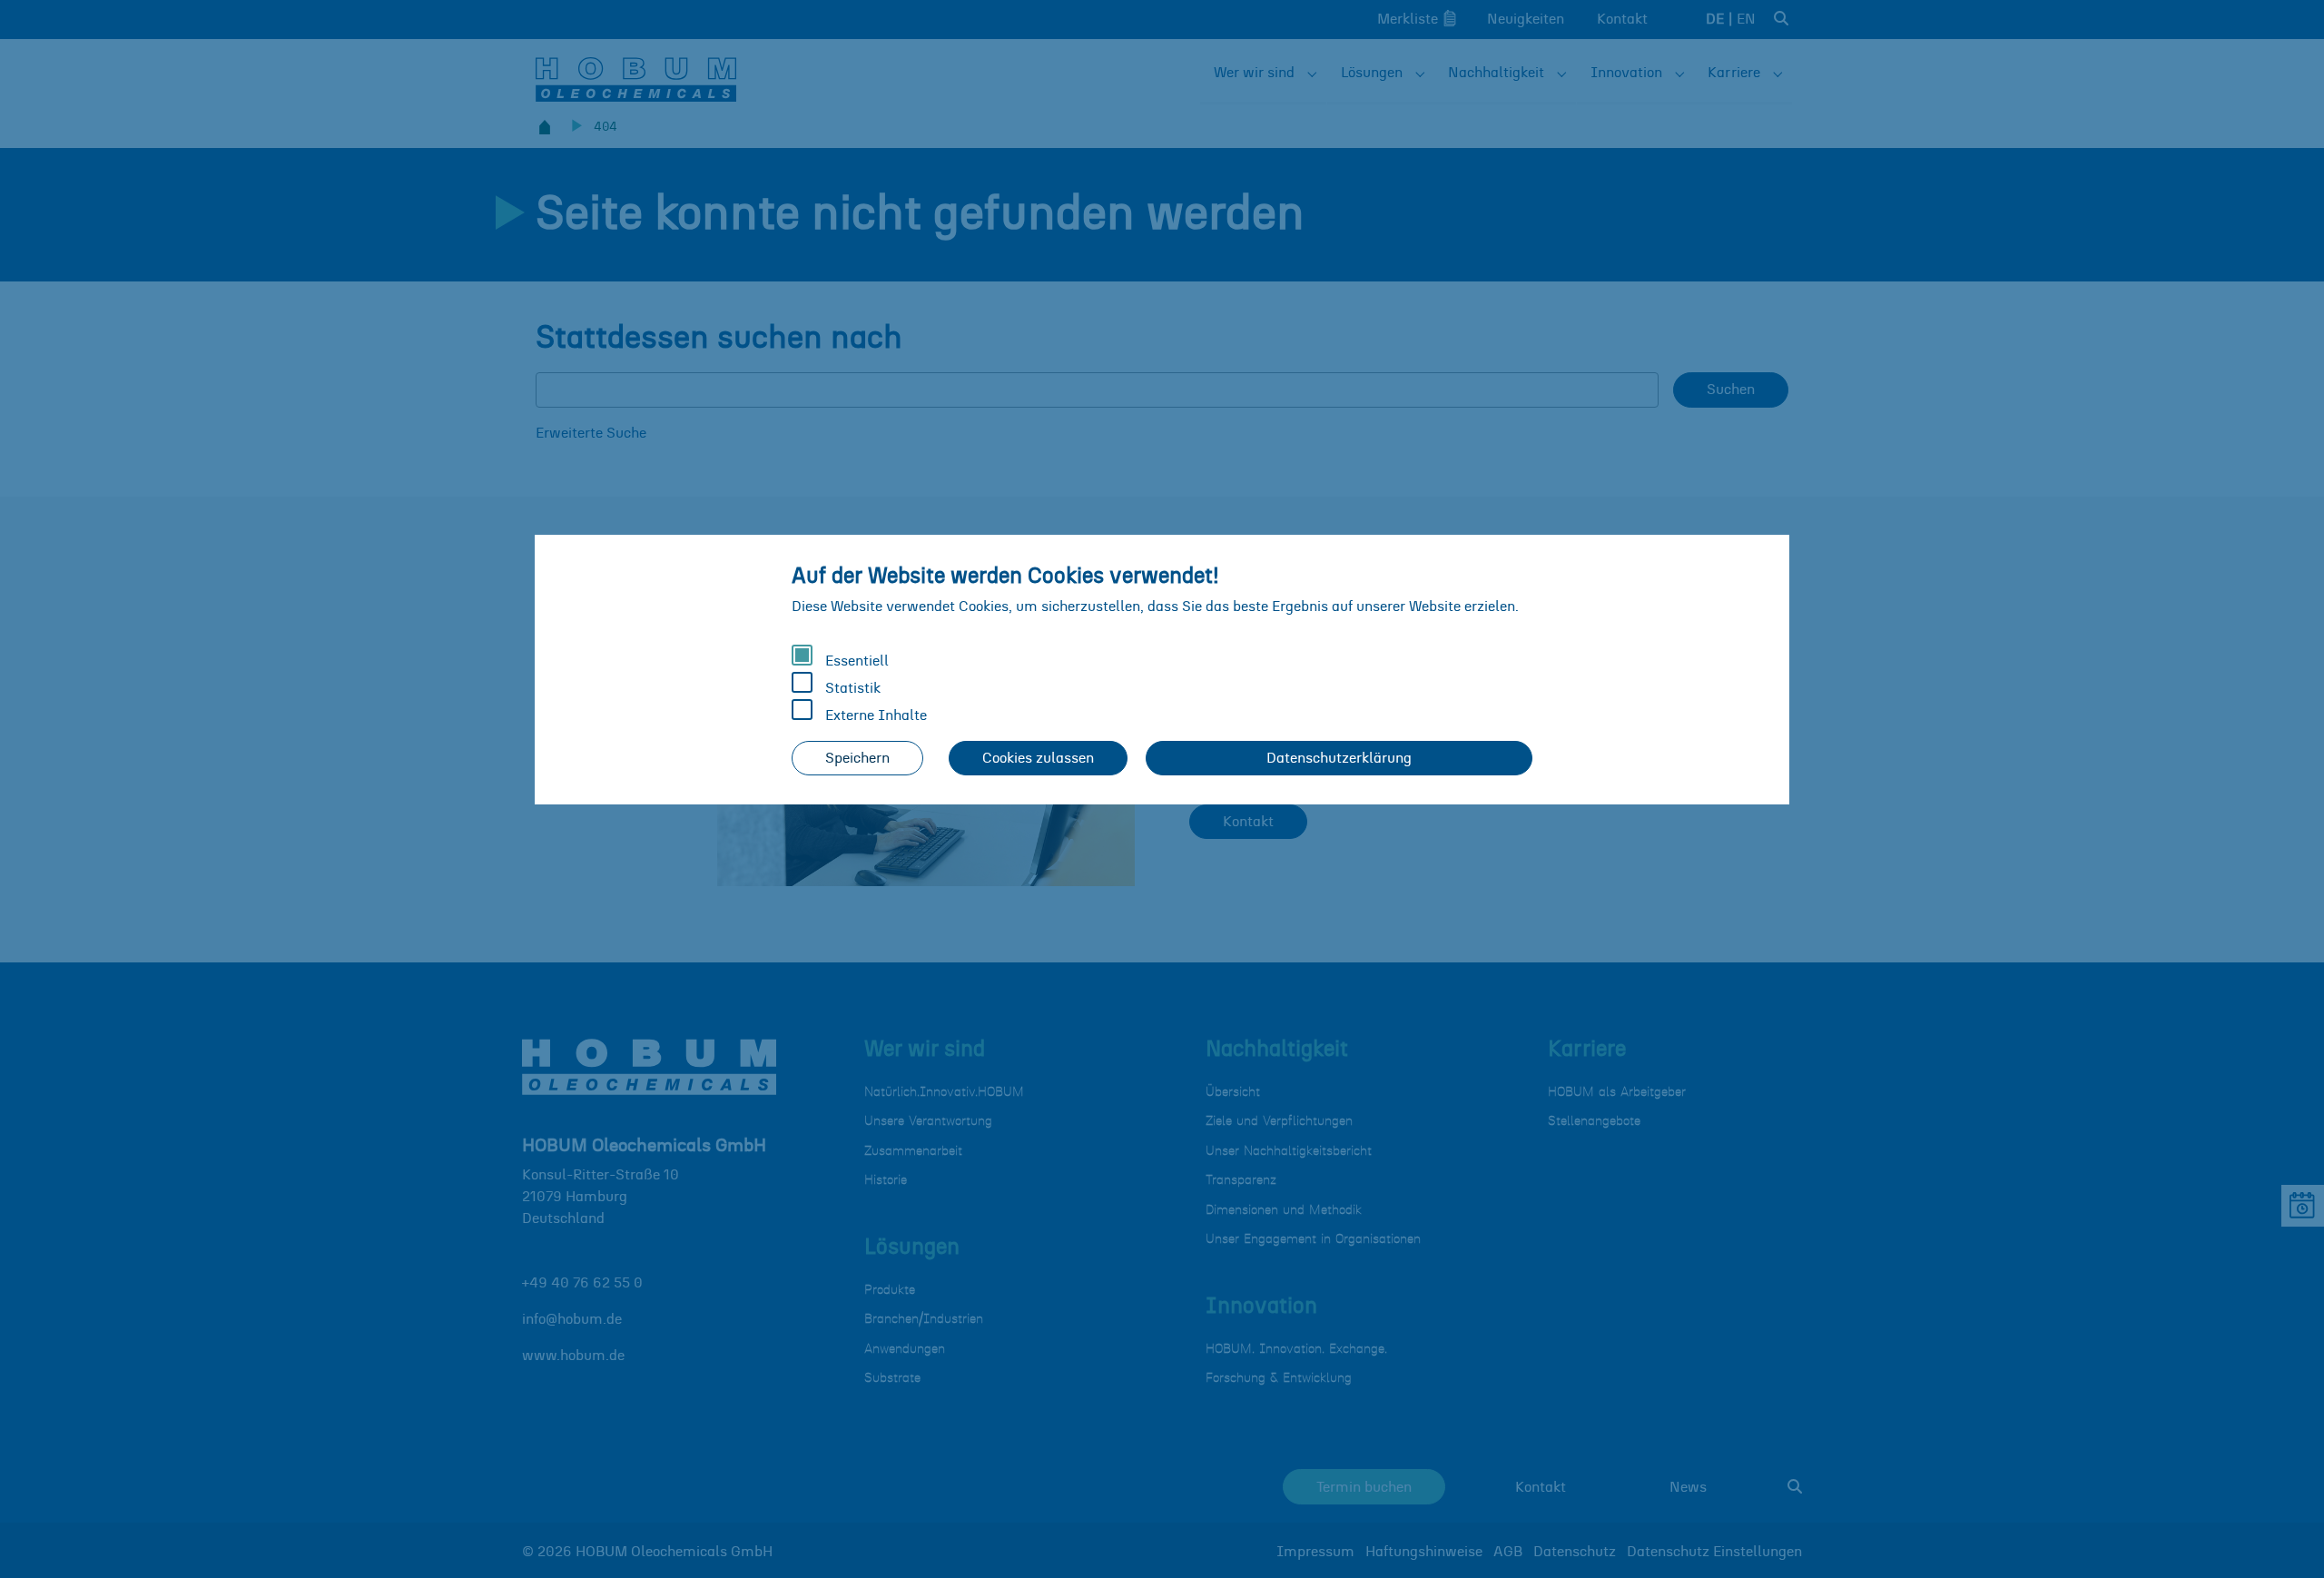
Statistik (851, 688)
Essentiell (855, 661)
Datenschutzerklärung (1339, 758)
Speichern (857, 758)
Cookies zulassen (1038, 758)
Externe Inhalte (874, 715)
